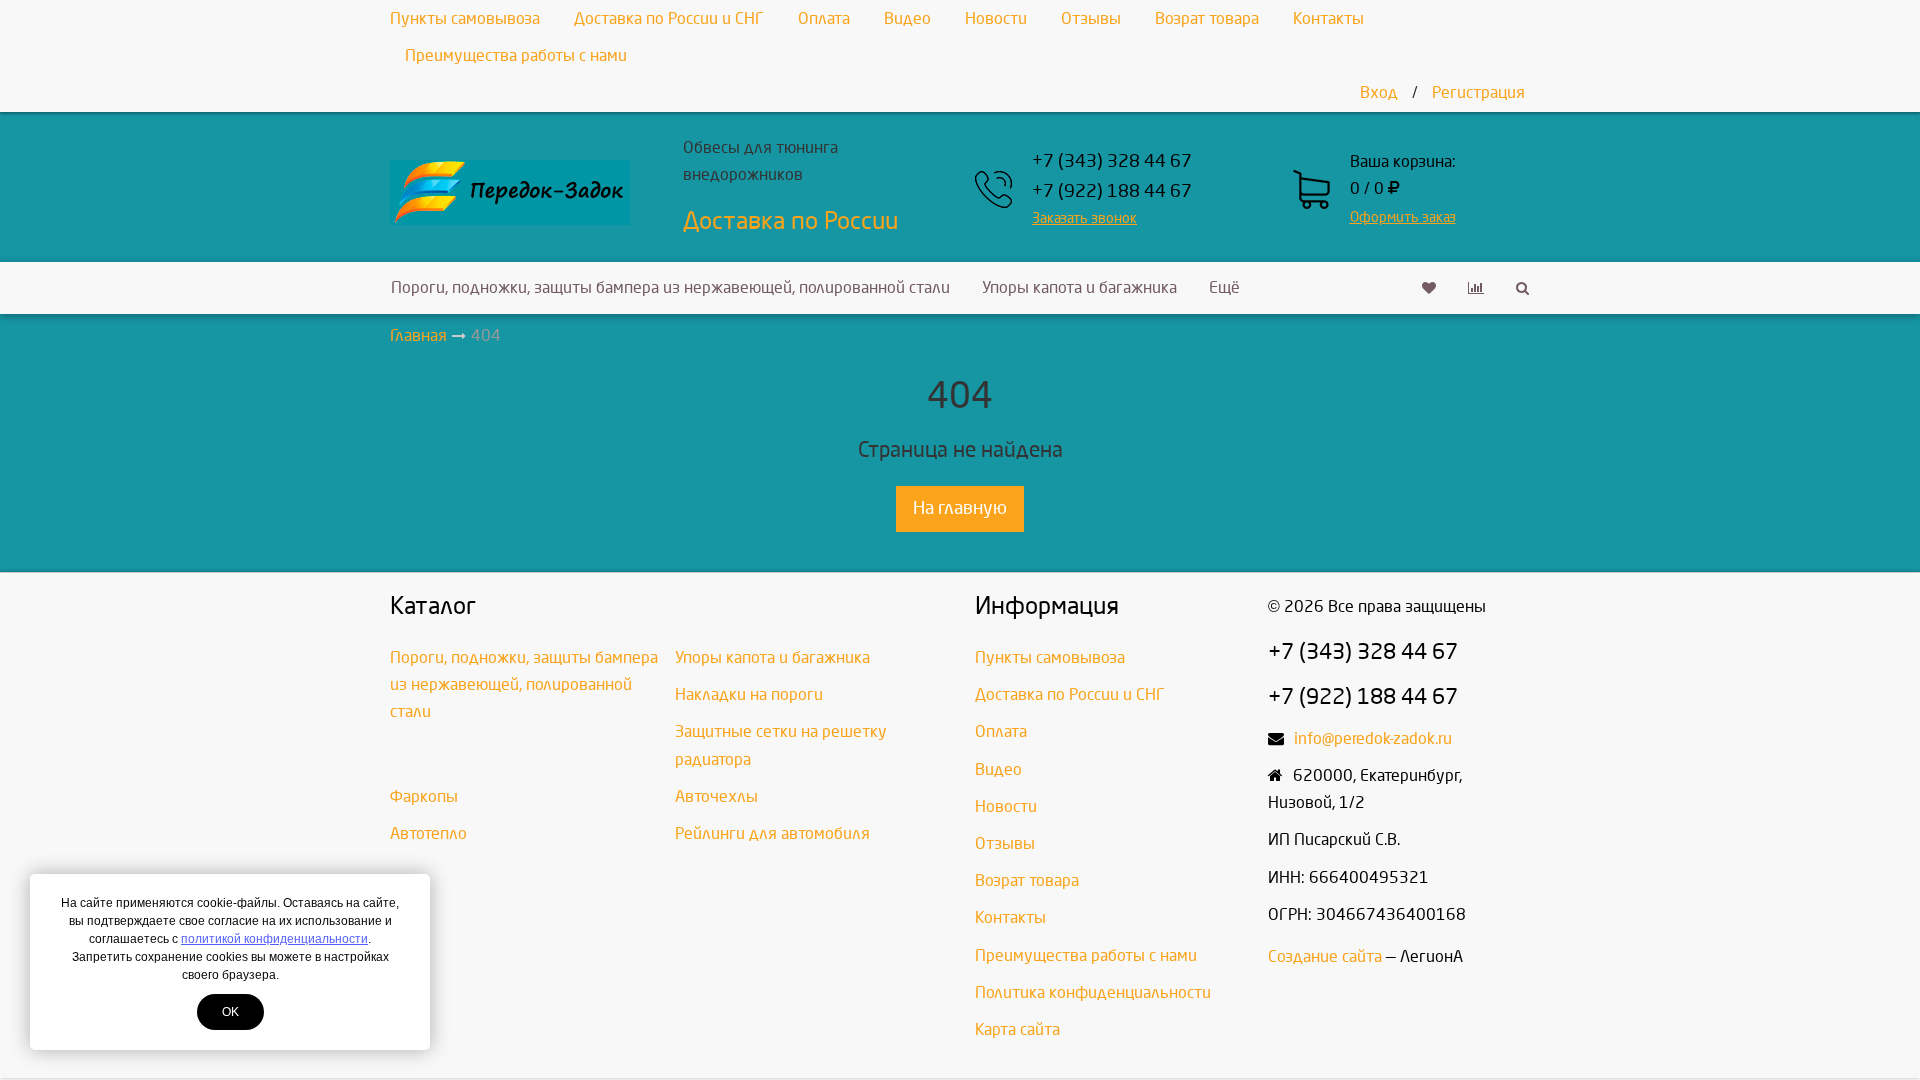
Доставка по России (790, 221)
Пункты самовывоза (465, 18)
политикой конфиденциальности (274, 939)
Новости (996, 18)
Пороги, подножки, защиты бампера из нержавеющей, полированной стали (670, 287)
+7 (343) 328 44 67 (1112, 161)
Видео (907, 18)
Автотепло (428, 833)
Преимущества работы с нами (516, 55)
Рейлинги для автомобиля (772, 833)
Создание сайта (1325, 956)
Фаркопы (424, 796)
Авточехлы (716, 796)
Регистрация (1478, 92)
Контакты (1328, 18)
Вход (1379, 92)
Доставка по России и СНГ (669, 18)
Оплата (824, 18)
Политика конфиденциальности (1093, 992)
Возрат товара (1207, 18)
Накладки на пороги (749, 694)
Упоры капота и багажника (1079, 287)
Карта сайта (1017, 1029)
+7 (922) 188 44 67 (1112, 191)
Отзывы (1091, 18)
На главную (960, 508)
